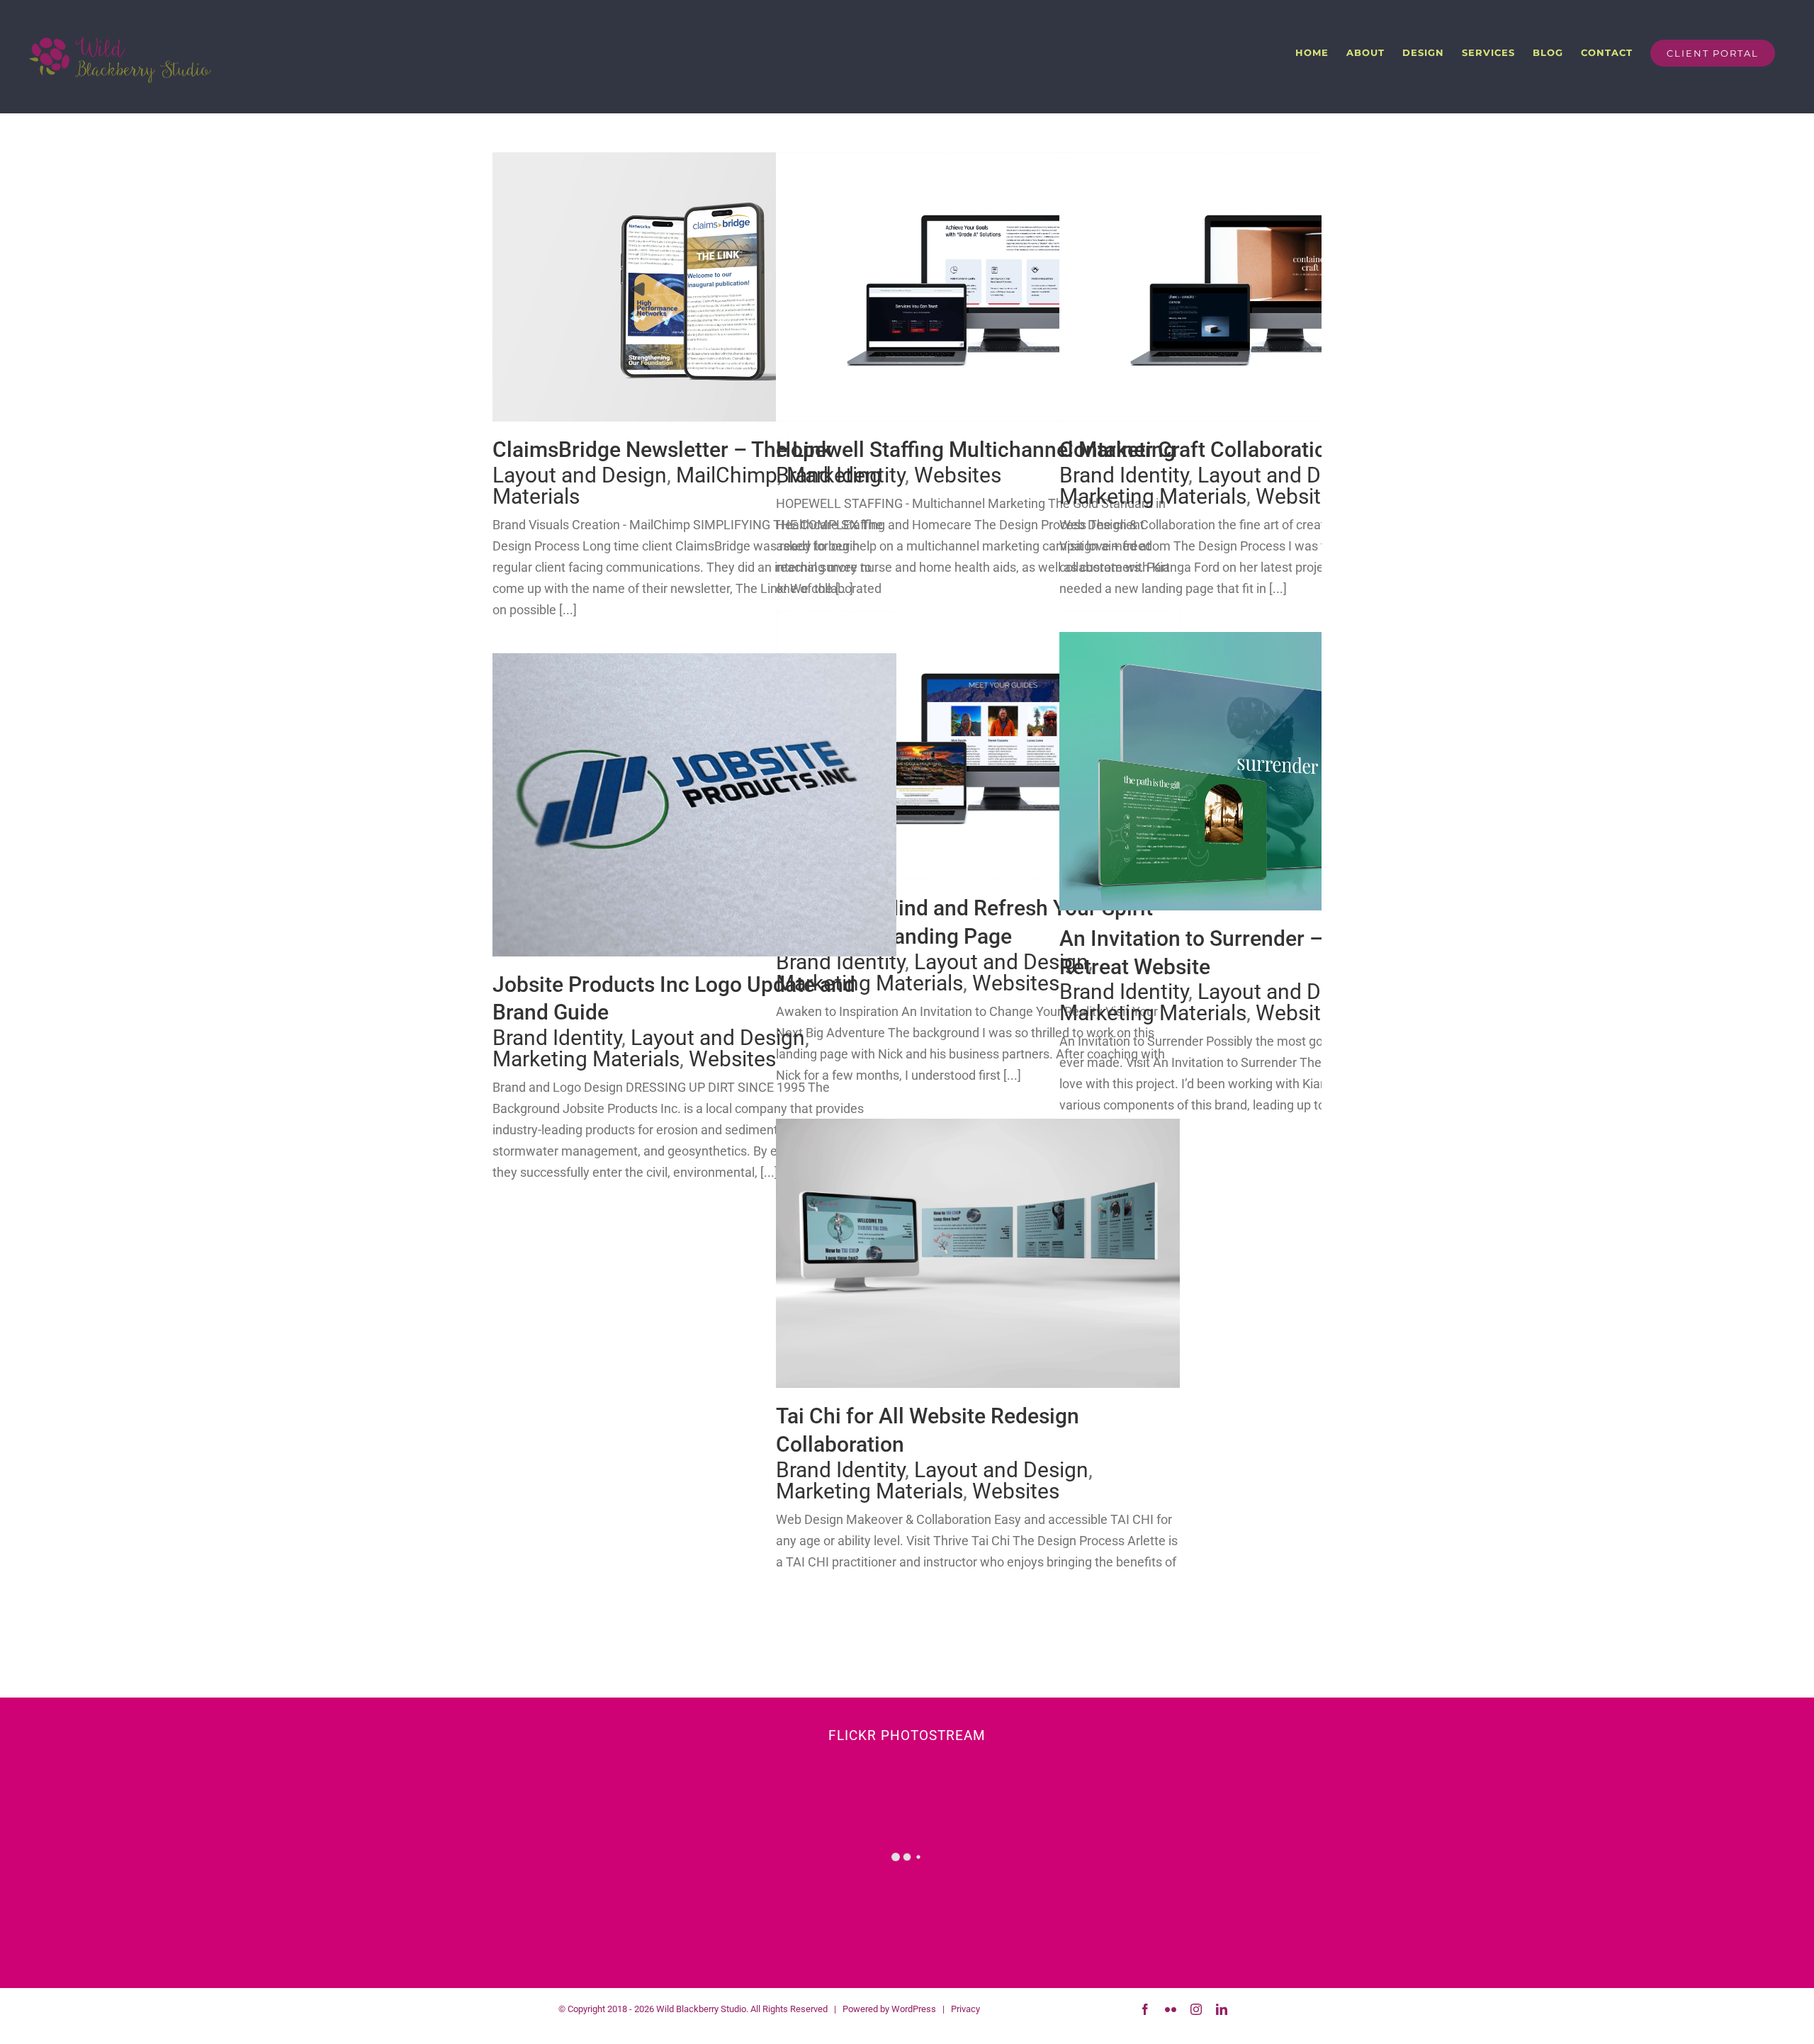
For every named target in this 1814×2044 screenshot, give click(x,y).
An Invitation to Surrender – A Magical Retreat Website (1262, 771)
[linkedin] (1222, 2009)
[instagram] (1196, 2009)
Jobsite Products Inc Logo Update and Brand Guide (695, 804)
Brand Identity (840, 475)
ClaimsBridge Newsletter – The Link (695, 287)
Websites (958, 475)
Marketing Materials (1153, 496)
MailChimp (727, 475)
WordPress (914, 2009)
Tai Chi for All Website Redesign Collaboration (978, 1254)
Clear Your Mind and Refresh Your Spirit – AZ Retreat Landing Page (978, 746)
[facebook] (1145, 2009)
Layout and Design (580, 475)
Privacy (965, 2009)
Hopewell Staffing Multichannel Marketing (978, 287)
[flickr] (1171, 2009)
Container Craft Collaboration (1262, 287)
